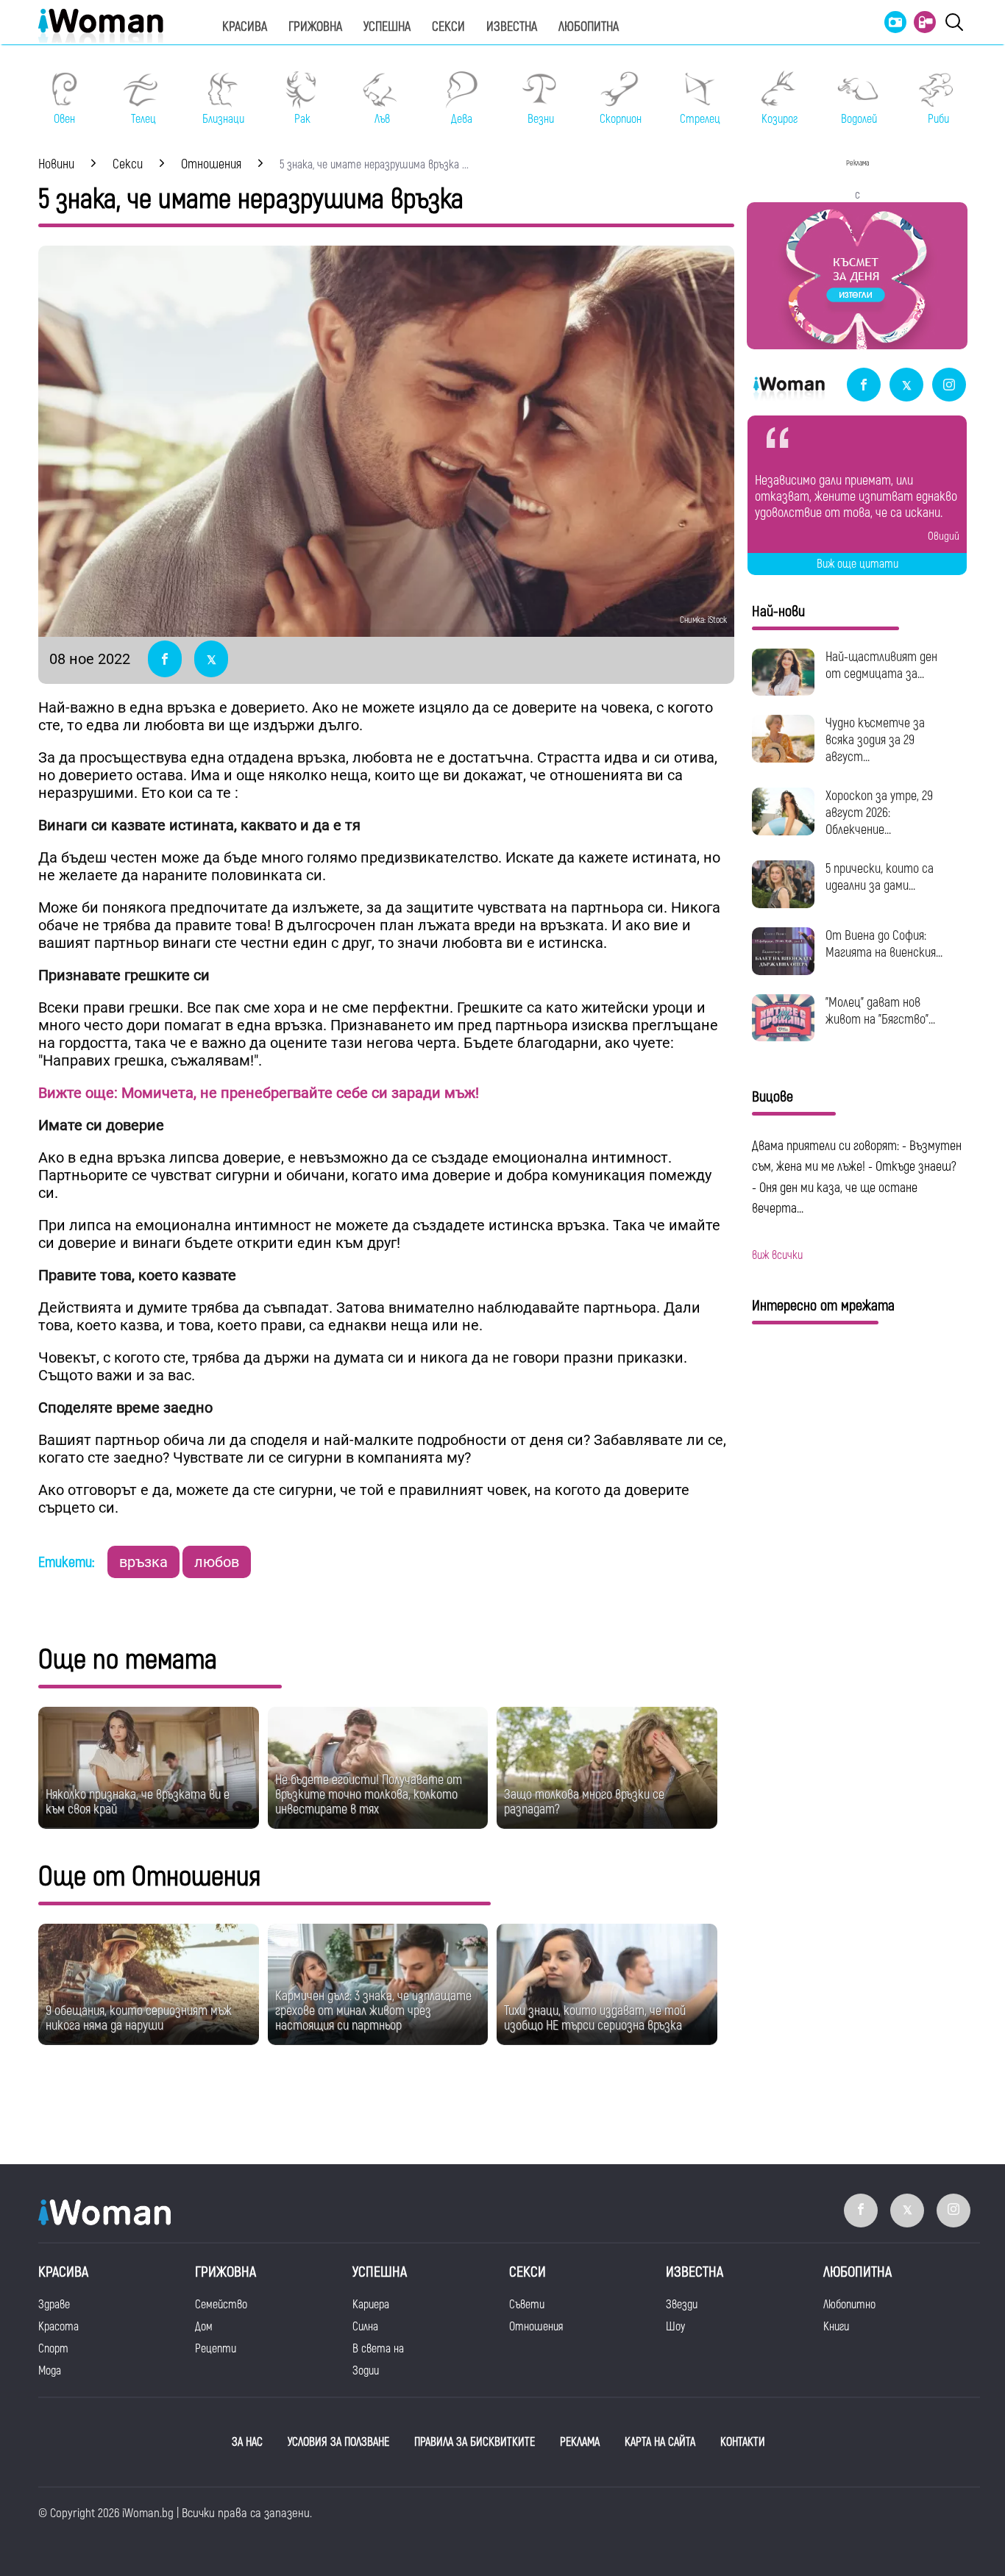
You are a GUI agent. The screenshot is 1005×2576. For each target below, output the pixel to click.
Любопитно (849, 2305)
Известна (512, 27)
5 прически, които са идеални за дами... (880, 877)
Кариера (371, 2305)
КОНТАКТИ (743, 2442)
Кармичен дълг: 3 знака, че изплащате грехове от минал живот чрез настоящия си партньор (373, 2011)
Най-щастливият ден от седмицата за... (881, 666)
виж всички (777, 1255)
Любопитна (589, 27)
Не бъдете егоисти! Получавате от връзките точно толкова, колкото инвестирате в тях (369, 1795)
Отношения (536, 2327)
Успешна (387, 27)
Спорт (53, 2349)
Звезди (682, 2305)
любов (217, 1562)
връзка (143, 1562)
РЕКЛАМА (580, 2442)
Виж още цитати (857, 564)
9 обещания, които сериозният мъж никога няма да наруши (139, 2018)
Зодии (366, 2371)
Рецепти (216, 2349)
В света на (378, 2349)
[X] (906, 386)
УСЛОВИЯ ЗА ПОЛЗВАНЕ (338, 2442)
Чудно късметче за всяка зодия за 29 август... (875, 740)
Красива (245, 27)
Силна (365, 2327)
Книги (836, 2327)
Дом (204, 2327)
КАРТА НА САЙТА (660, 2442)
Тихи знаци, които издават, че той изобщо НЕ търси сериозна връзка (595, 2018)
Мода (50, 2371)
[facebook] (864, 386)
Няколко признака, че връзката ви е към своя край (138, 1802)
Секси (448, 27)
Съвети (527, 2305)
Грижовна (315, 27)
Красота (58, 2327)
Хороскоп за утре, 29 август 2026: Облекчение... (879, 813)
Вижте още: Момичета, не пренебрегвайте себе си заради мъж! (259, 1093)
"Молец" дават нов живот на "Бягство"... (880, 1011)
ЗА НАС (247, 2442)
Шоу (675, 2327)
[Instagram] (949, 386)
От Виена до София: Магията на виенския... (884, 944)
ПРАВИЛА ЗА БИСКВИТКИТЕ (475, 2442)
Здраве (54, 2305)
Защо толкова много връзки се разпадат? (584, 1802)
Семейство (221, 2305)
